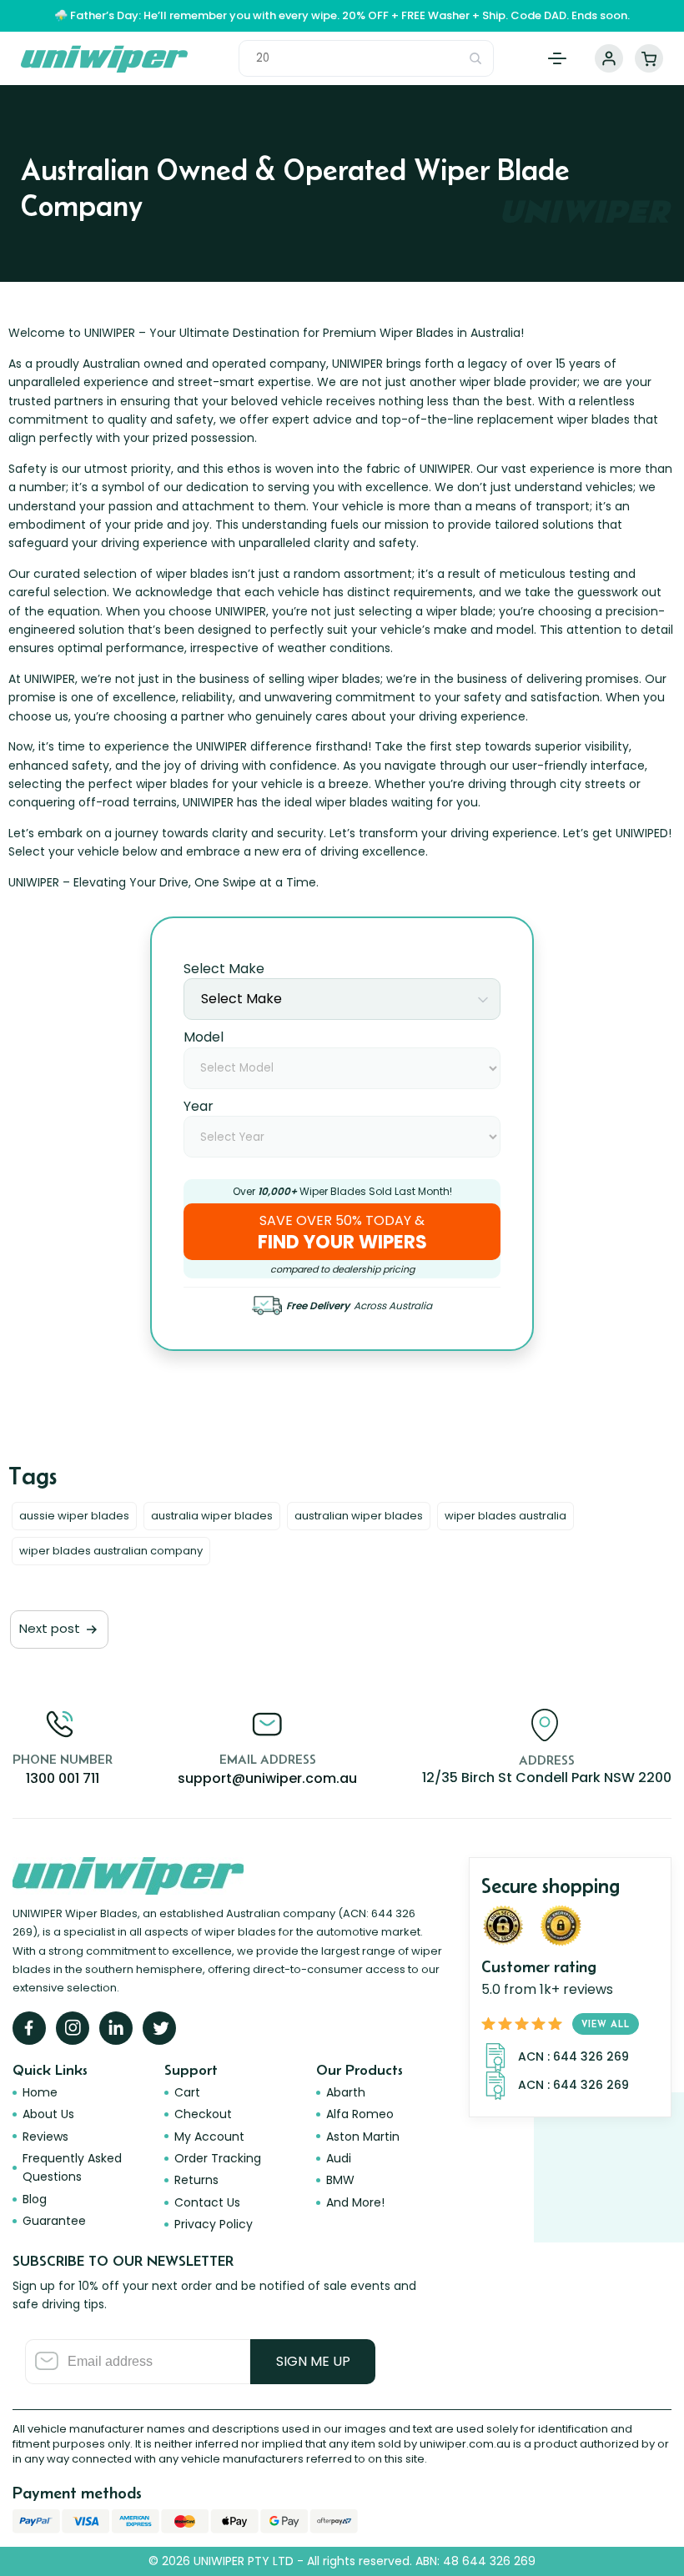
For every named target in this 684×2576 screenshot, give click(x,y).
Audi (339, 2158)
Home (40, 2092)
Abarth (346, 2092)
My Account (609, 58)
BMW (340, 2180)
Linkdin (116, 2028)
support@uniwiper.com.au (267, 1778)
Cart (649, 58)
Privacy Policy (214, 2224)
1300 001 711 (63, 1778)
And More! (355, 2202)
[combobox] (342, 999)
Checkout (203, 2114)
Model (204, 1037)
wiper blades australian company (111, 1551)
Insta (73, 2028)
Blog (35, 2199)
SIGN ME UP (313, 2361)
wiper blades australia (505, 1516)
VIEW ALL (606, 2024)
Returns (196, 2180)
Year (199, 1106)
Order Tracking (218, 2158)
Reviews (45, 2137)
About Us (48, 2114)
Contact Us (207, 2202)
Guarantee (54, 2221)
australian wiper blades (359, 1516)
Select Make (224, 969)
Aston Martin (363, 2137)
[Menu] (557, 58)
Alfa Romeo (360, 2114)
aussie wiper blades (74, 1516)
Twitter (159, 2028)
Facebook (29, 2028)
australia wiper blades (212, 1516)
